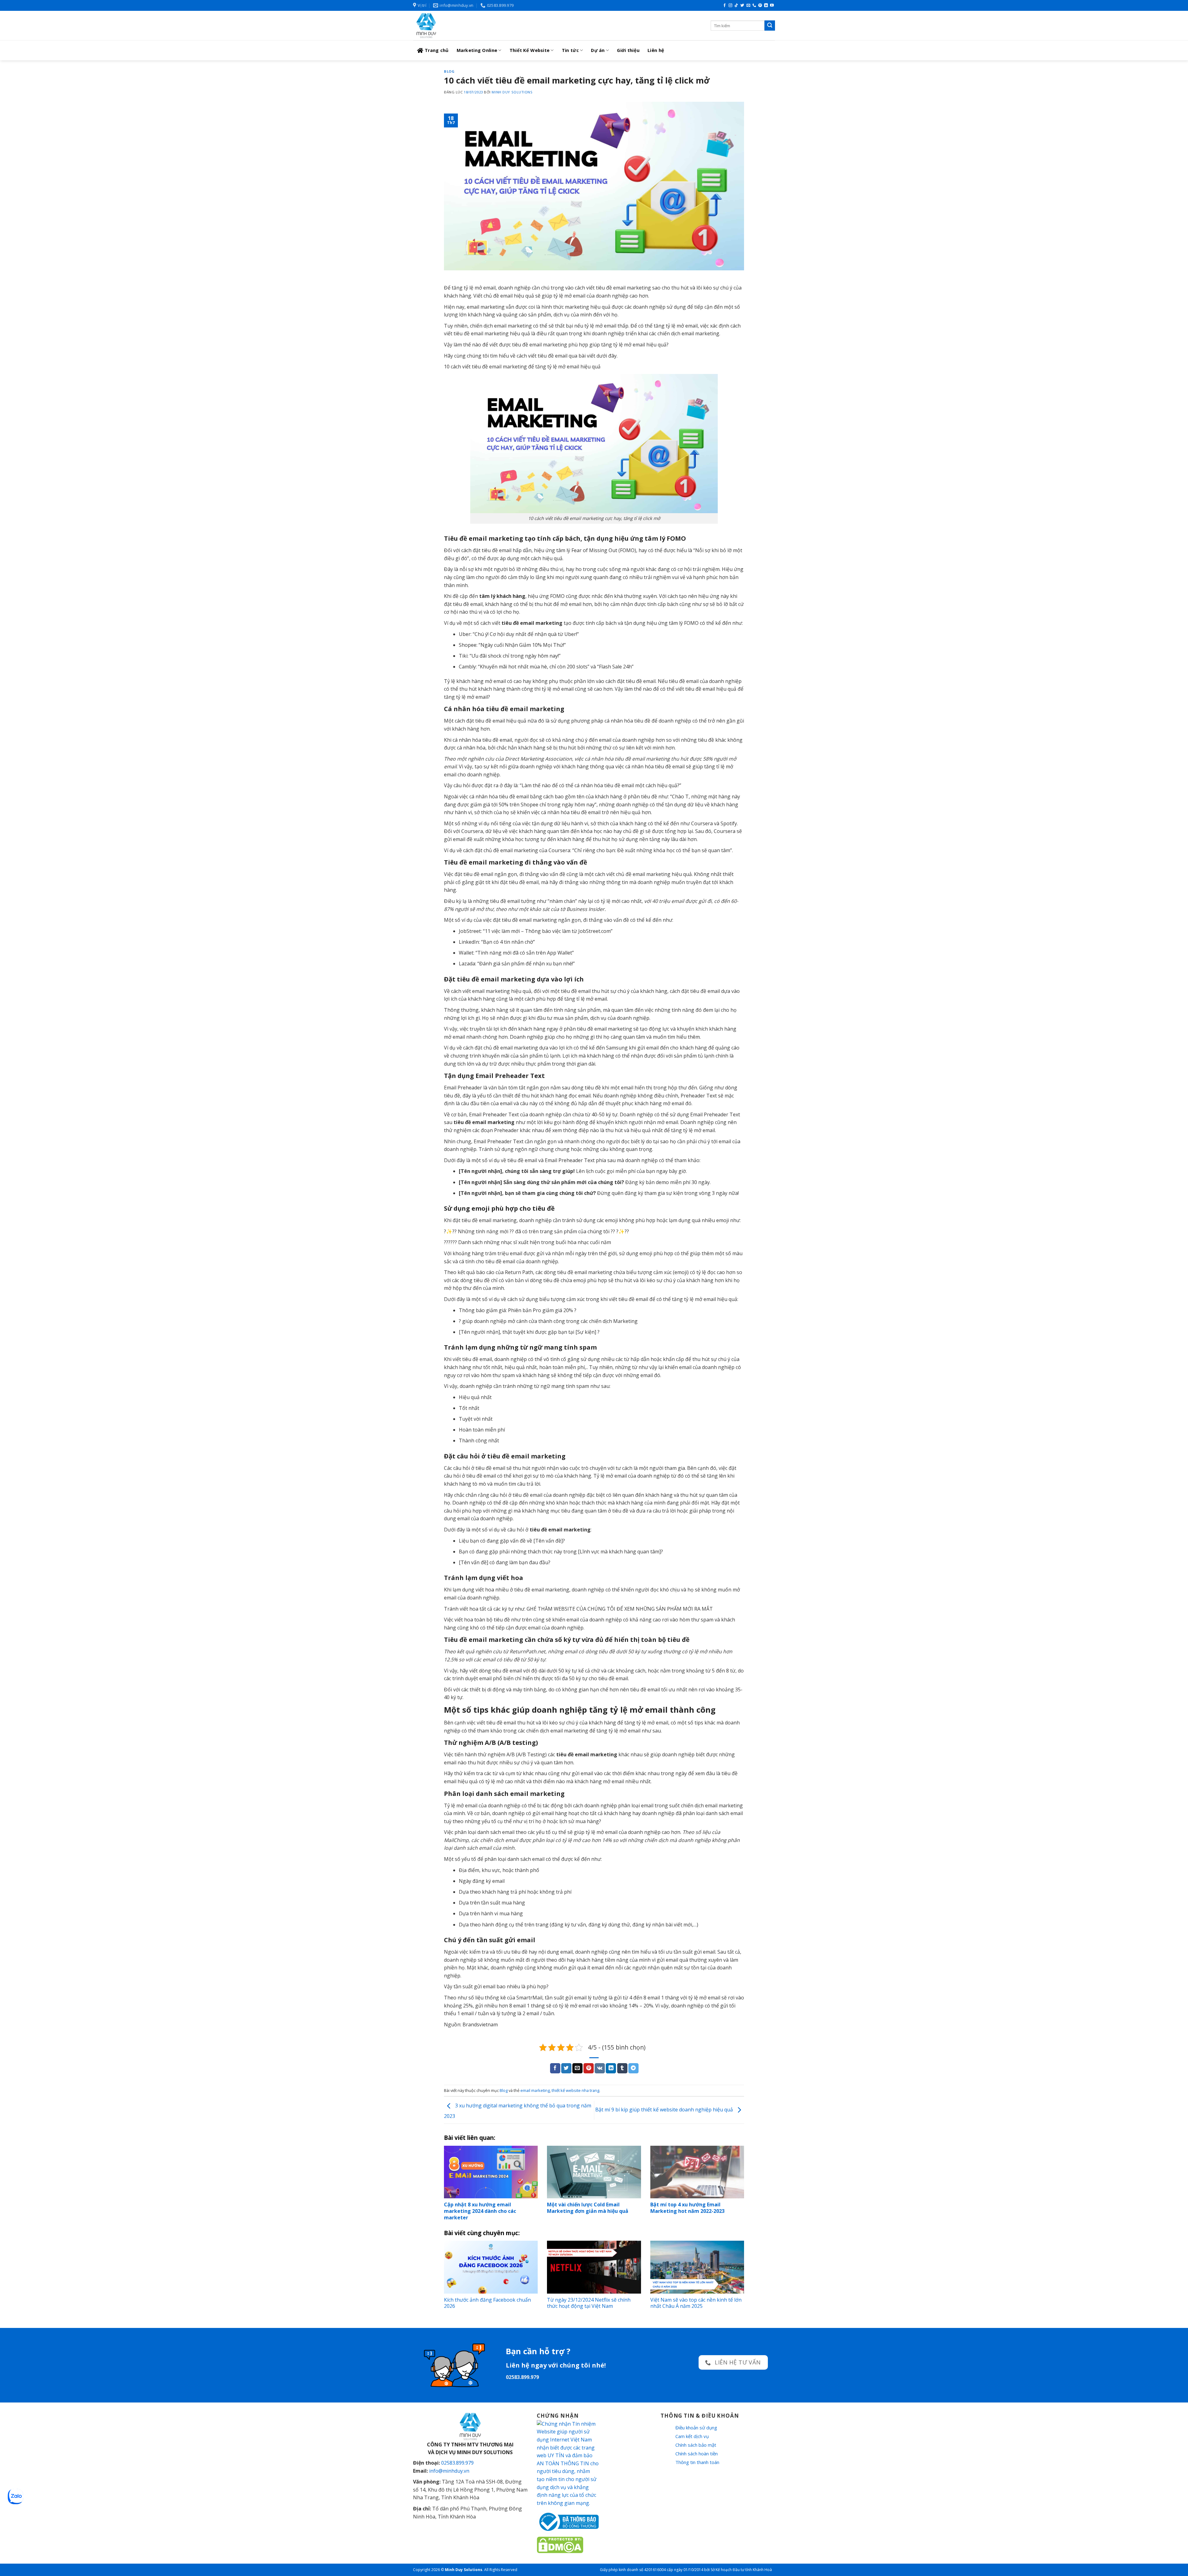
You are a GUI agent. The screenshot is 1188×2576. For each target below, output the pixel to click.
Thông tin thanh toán (697, 2462)
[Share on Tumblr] (622, 2068)
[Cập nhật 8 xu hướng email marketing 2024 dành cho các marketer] (491, 2172)
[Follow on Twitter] (742, 6)
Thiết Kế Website (530, 50)
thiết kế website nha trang (575, 2090)
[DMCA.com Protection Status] (560, 2544)
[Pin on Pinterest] (589, 2068)
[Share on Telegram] (633, 2068)
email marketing (535, 2090)
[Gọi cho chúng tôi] (754, 6)
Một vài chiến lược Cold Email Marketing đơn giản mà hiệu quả (588, 2208)
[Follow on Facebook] (725, 6)
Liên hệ (656, 50)
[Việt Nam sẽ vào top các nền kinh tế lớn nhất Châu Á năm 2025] (697, 2267)
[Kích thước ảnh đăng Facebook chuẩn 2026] (491, 2267)
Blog (449, 71)
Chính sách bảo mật (696, 2445)
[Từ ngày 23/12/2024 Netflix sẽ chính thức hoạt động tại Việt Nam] (594, 2267)
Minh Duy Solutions (512, 92)
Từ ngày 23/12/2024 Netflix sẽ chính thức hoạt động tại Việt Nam (589, 2303)
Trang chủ (437, 50)
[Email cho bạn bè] (577, 2068)
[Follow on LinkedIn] (766, 6)
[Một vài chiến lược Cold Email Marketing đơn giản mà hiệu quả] (594, 2172)
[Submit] (770, 26)
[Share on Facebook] (555, 2068)
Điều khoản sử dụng (696, 2428)
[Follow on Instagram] (730, 6)
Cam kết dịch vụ (692, 2436)
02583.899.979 (457, 2463)
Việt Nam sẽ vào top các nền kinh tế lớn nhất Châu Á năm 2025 (696, 2303)
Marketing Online (477, 50)
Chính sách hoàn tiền (697, 2454)
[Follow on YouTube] (772, 6)
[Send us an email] (748, 6)
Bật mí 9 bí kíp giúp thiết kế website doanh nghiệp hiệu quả (665, 2110)
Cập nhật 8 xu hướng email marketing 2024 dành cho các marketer (480, 2211)
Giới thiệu (628, 50)
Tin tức (570, 50)
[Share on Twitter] (566, 2068)
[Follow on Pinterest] (760, 6)
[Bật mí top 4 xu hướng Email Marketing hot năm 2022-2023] (697, 2172)
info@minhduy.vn (449, 2471)
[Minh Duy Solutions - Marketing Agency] (459, 26)
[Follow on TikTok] (736, 6)
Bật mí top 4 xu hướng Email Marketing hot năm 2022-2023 (687, 2208)
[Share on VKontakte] (600, 2068)
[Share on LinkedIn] (611, 2068)
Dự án (598, 50)
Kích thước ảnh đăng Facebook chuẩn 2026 (487, 2303)
